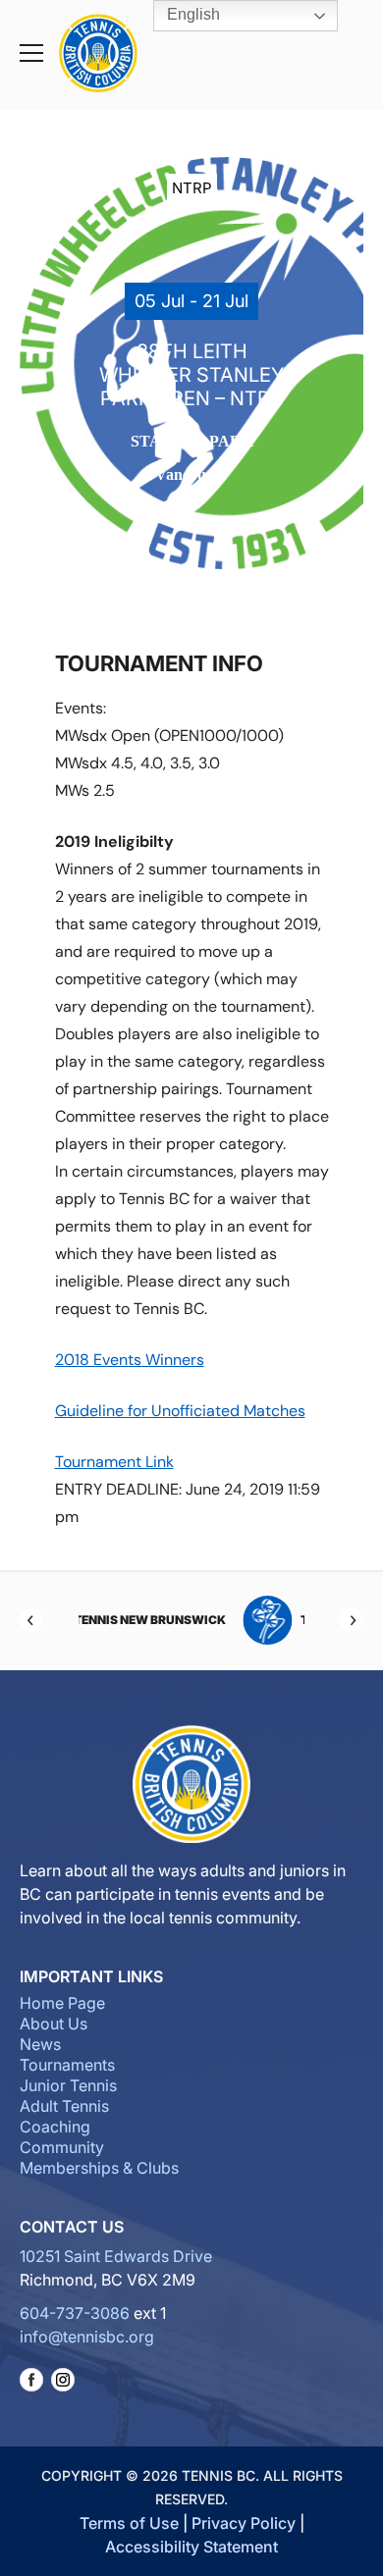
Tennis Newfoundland (235, 1620)
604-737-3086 (75, 2313)
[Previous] (31, 1620)
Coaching (55, 2127)
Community (62, 2147)
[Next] (352, 1620)
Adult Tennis (64, 2106)
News (40, 2044)
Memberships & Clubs (99, 2168)
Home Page (62, 2003)
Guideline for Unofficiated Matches (180, 1411)
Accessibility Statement (191, 2547)
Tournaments (67, 2065)
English (191, 14)
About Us (54, 2024)
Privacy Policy (244, 2523)
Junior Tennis (68, 2085)
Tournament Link (114, 1462)
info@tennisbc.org (87, 2337)
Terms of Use (129, 2523)
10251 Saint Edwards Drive (116, 2256)
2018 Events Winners (130, 1360)
